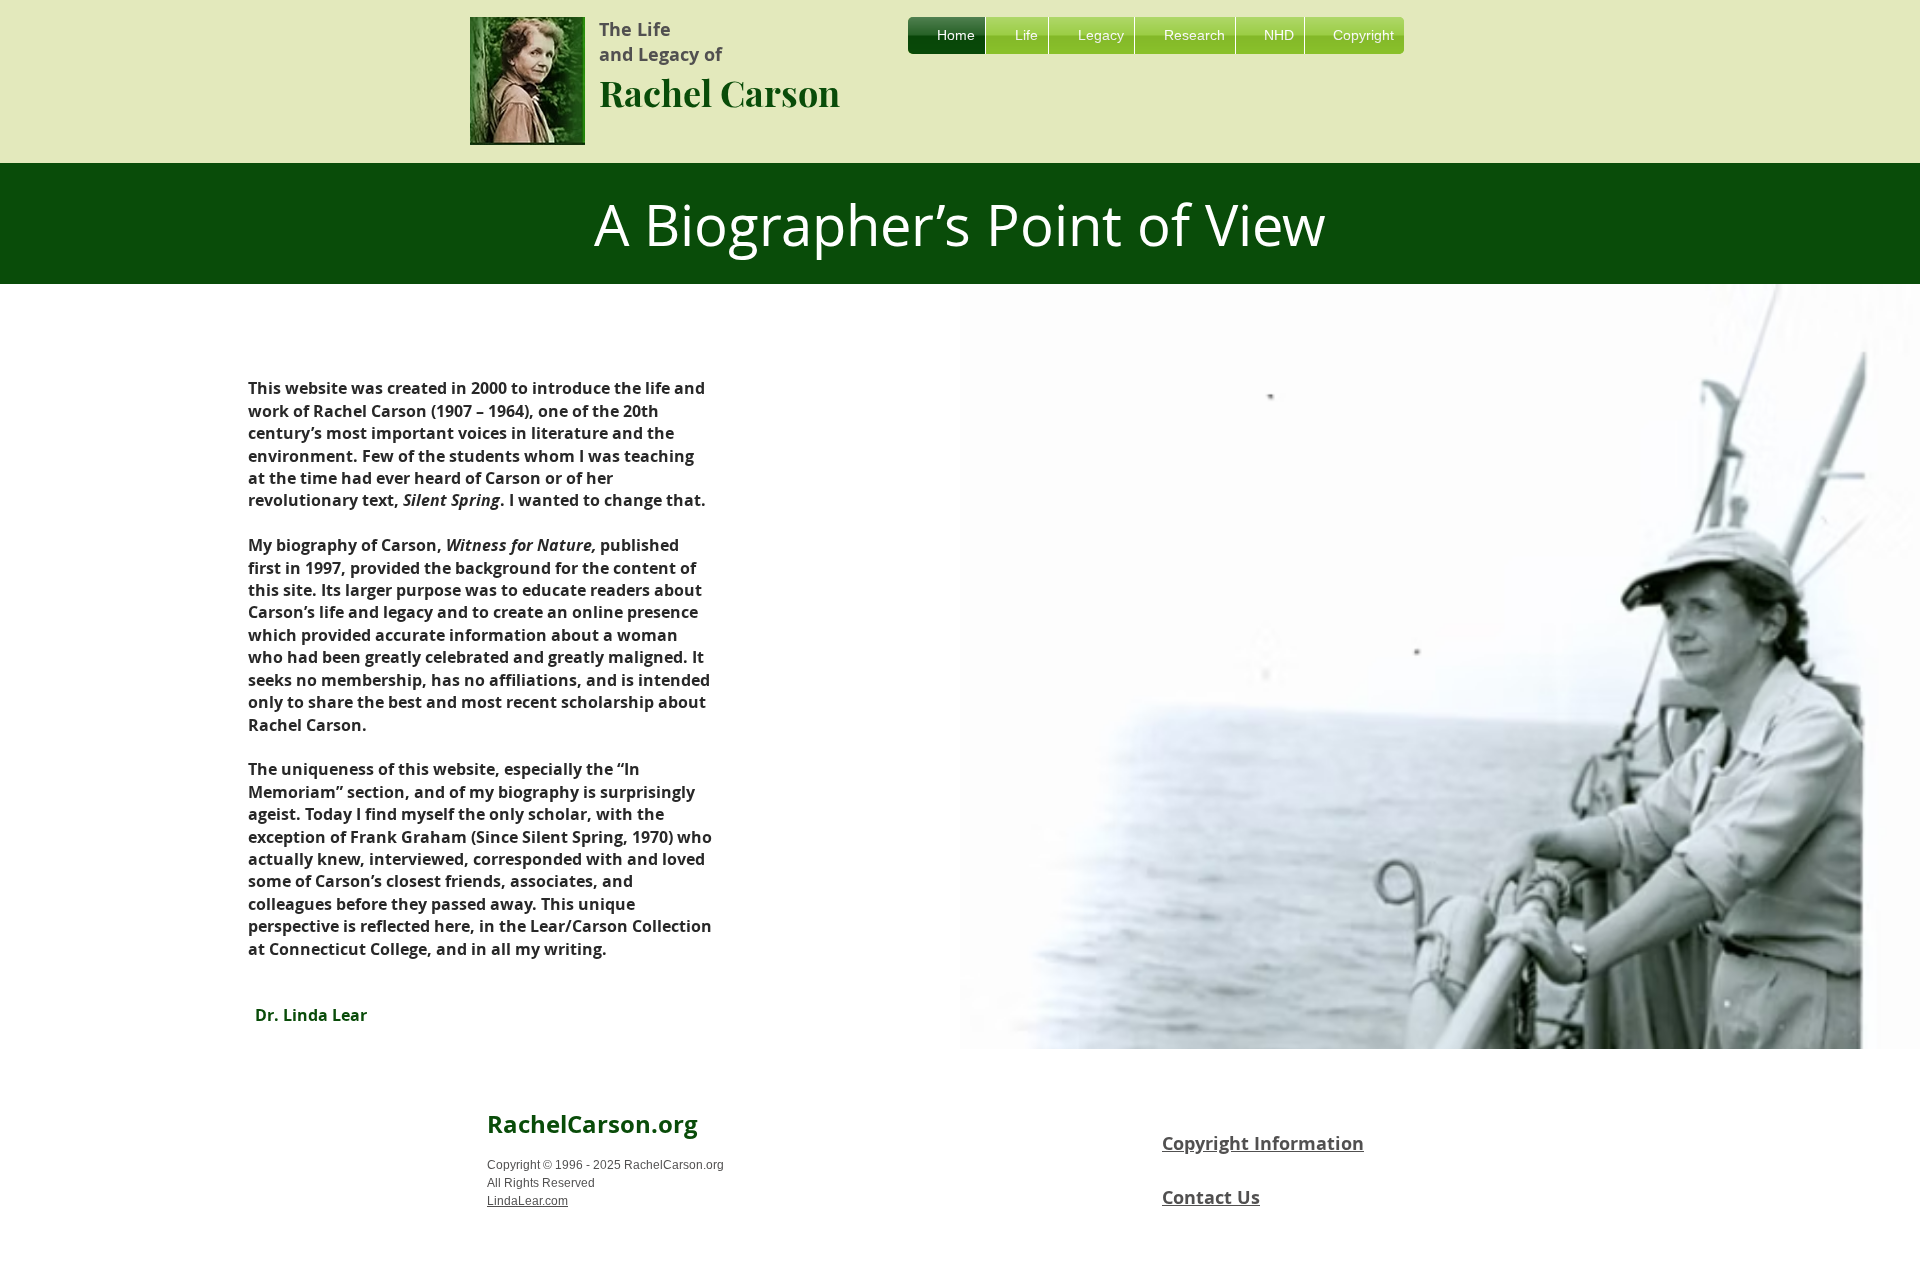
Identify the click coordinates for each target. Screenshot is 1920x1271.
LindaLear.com (527, 1201)
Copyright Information (1263, 1143)
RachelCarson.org (592, 1124)
